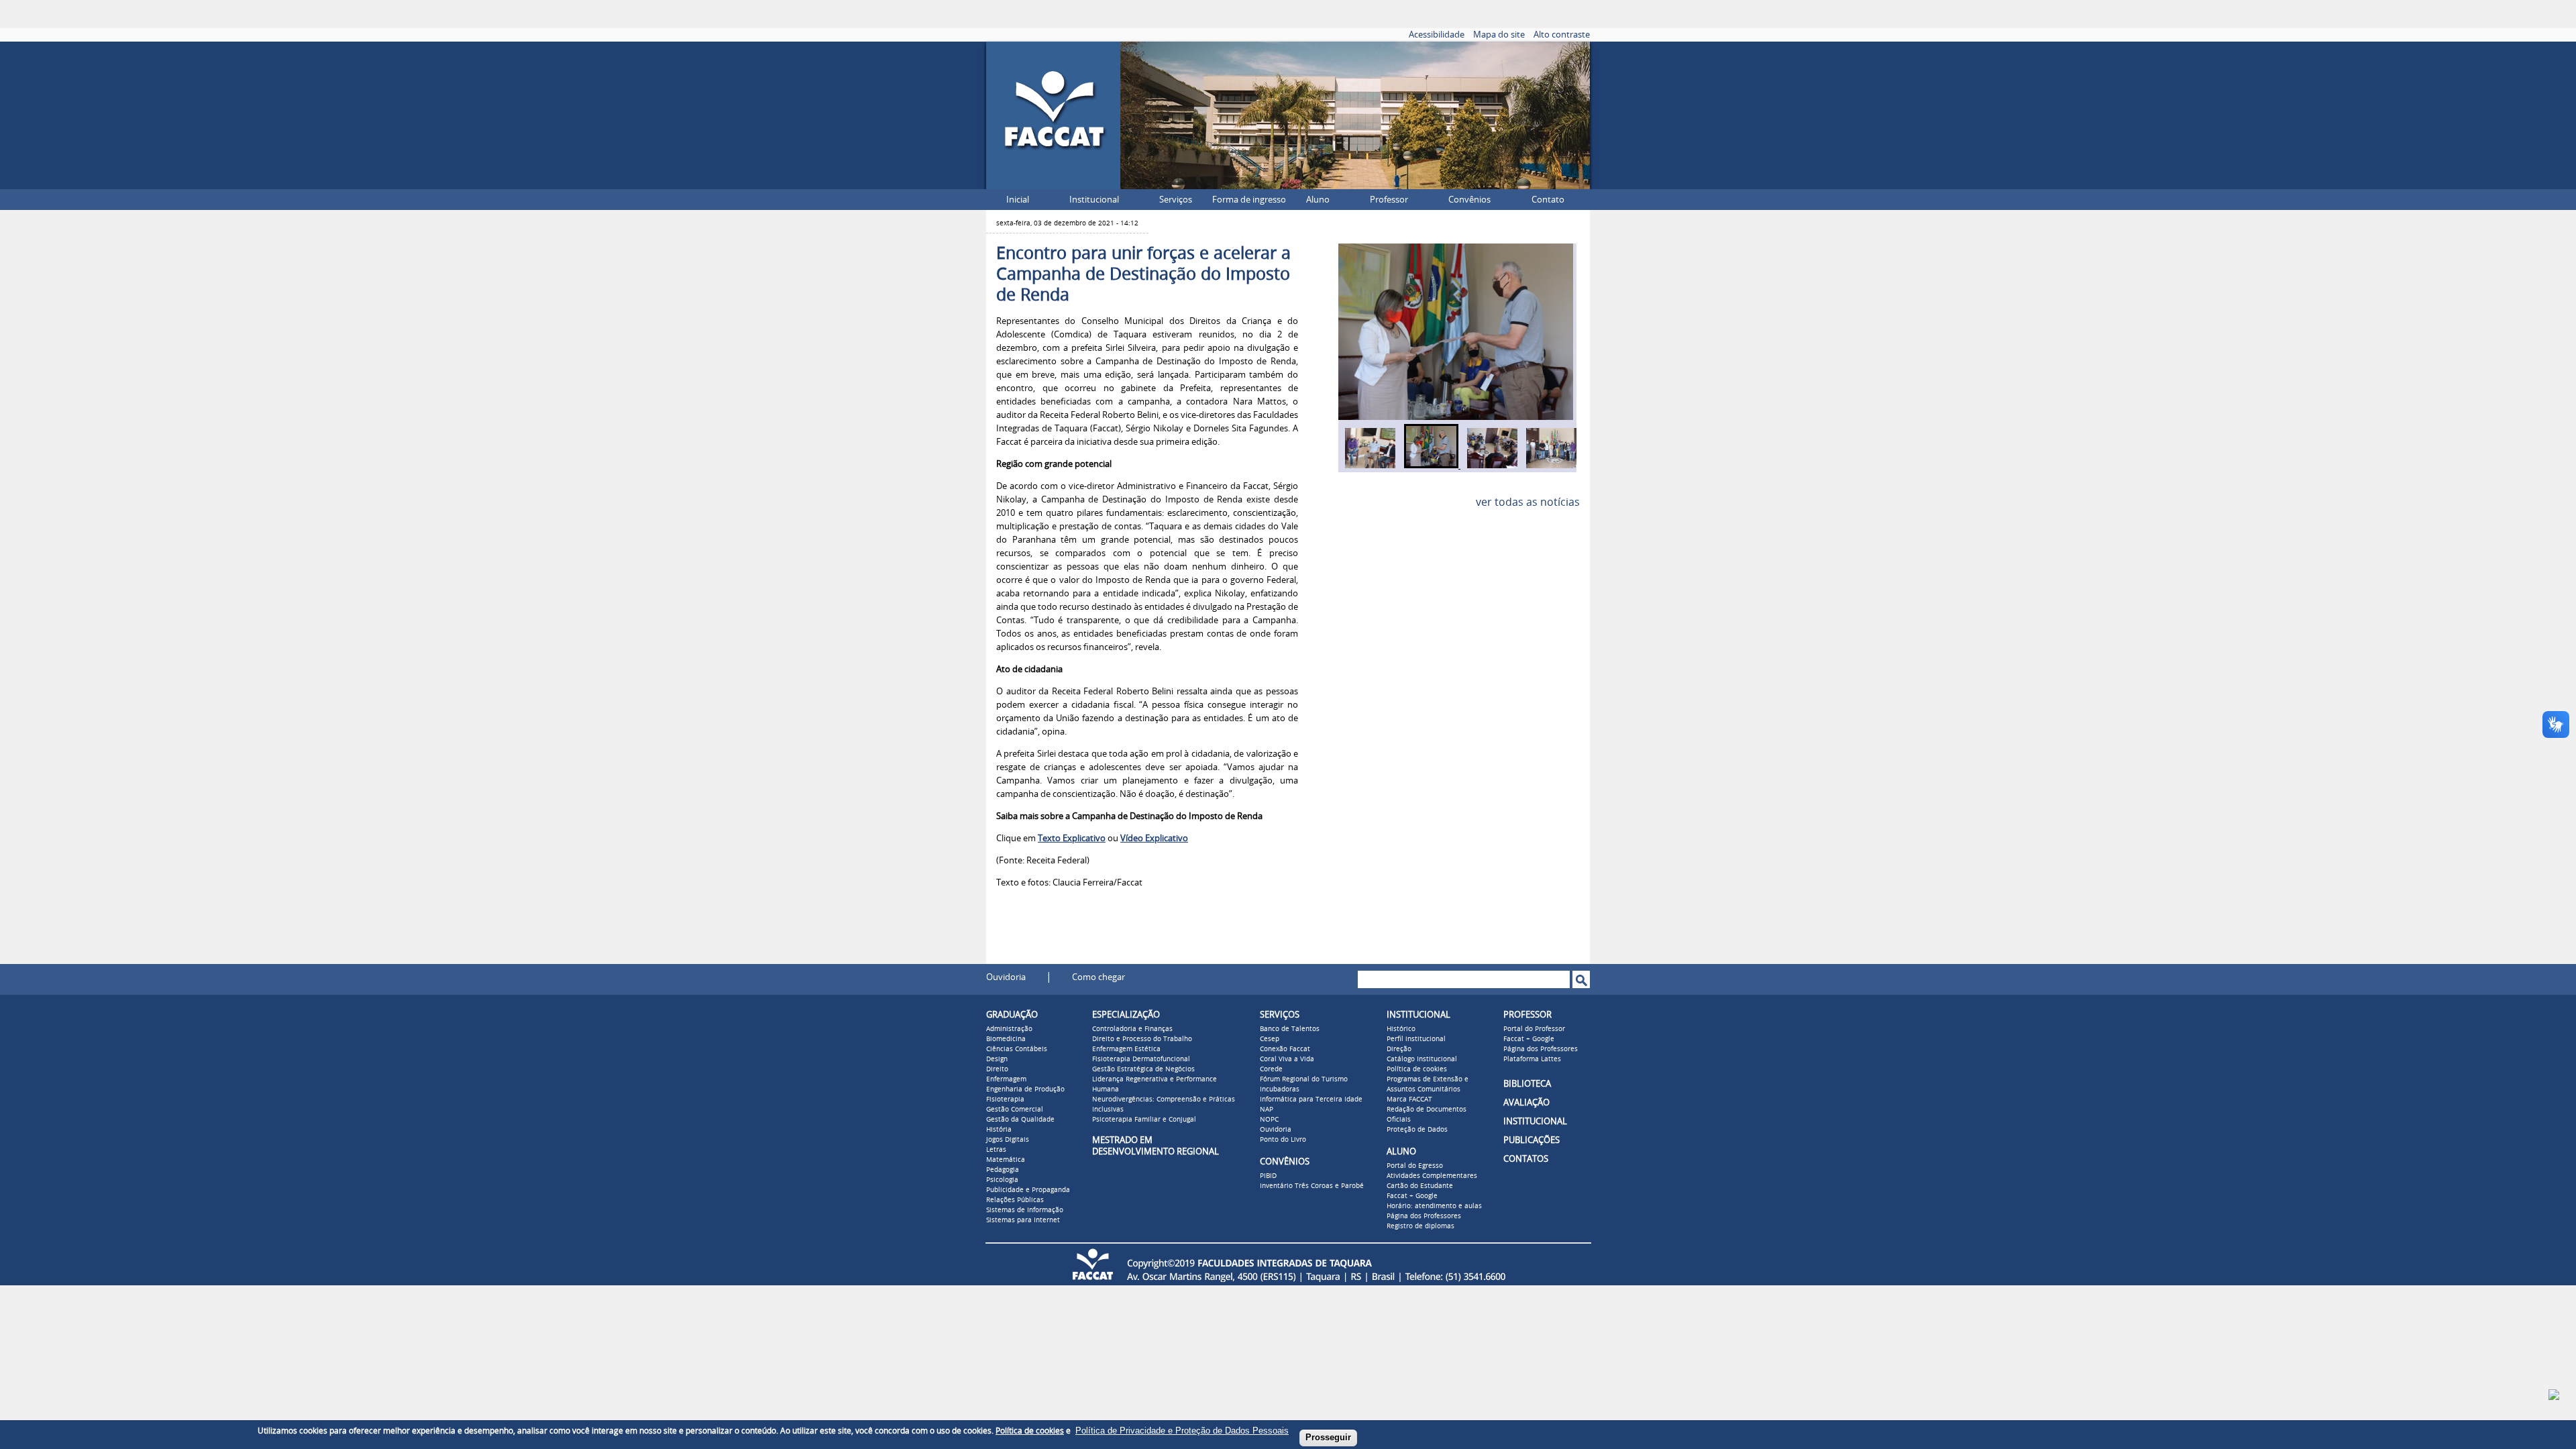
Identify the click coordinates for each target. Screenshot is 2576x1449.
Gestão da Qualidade (1020, 1120)
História (999, 1130)
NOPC (1269, 1120)
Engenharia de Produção (1025, 1089)
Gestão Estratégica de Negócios (1143, 1069)
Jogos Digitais (1008, 1140)
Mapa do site (1499, 35)
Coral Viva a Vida (1287, 1059)
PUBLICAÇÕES (1532, 1140)
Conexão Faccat (1285, 1049)
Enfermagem (1006, 1079)
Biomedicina (1006, 1039)
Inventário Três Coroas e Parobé (1312, 1186)
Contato (1548, 200)
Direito (997, 1069)
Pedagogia (1003, 1170)
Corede (1271, 1069)
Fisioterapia (1005, 1099)
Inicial (1018, 200)
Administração (1009, 1029)
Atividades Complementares (1432, 1176)
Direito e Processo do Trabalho (1142, 1039)
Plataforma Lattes (1532, 1059)
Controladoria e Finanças (1132, 1029)
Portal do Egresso (1415, 1166)
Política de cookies (1417, 1069)
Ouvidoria (1006, 977)
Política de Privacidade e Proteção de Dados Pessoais (1182, 1431)
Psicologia (1002, 1180)
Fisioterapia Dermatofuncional (1141, 1059)
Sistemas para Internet (1023, 1220)
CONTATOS (1526, 1159)
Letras (996, 1150)
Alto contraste (1562, 35)
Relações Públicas (1015, 1200)
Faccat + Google (1412, 1196)
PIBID (1268, 1176)
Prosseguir (1328, 1437)
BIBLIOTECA (1527, 1084)
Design (997, 1059)
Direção (1399, 1049)
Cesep (1270, 1039)
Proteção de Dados (1417, 1130)
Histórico (1401, 1029)
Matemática (1006, 1160)
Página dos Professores (1424, 1216)
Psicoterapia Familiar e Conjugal (1144, 1120)
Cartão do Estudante (1420, 1186)
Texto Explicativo (1072, 838)
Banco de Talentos (1290, 1029)
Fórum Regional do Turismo (1304, 1079)
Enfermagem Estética (1126, 1049)
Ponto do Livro (1283, 1140)
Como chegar (1098, 977)
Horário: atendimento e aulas (1434, 1206)
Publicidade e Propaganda (1028, 1190)
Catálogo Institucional (1422, 1059)
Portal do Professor (1534, 1029)
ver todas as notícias (1528, 502)
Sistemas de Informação (1025, 1210)
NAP (1267, 1110)
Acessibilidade (1437, 35)
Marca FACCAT (1409, 1099)
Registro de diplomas (1420, 1226)
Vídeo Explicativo (1154, 838)
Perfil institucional (1416, 1039)
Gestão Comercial (1015, 1110)
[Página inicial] (1053, 185)
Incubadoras (1280, 1089)
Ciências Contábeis (1017, 1049)
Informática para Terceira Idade (1311, 1099)
